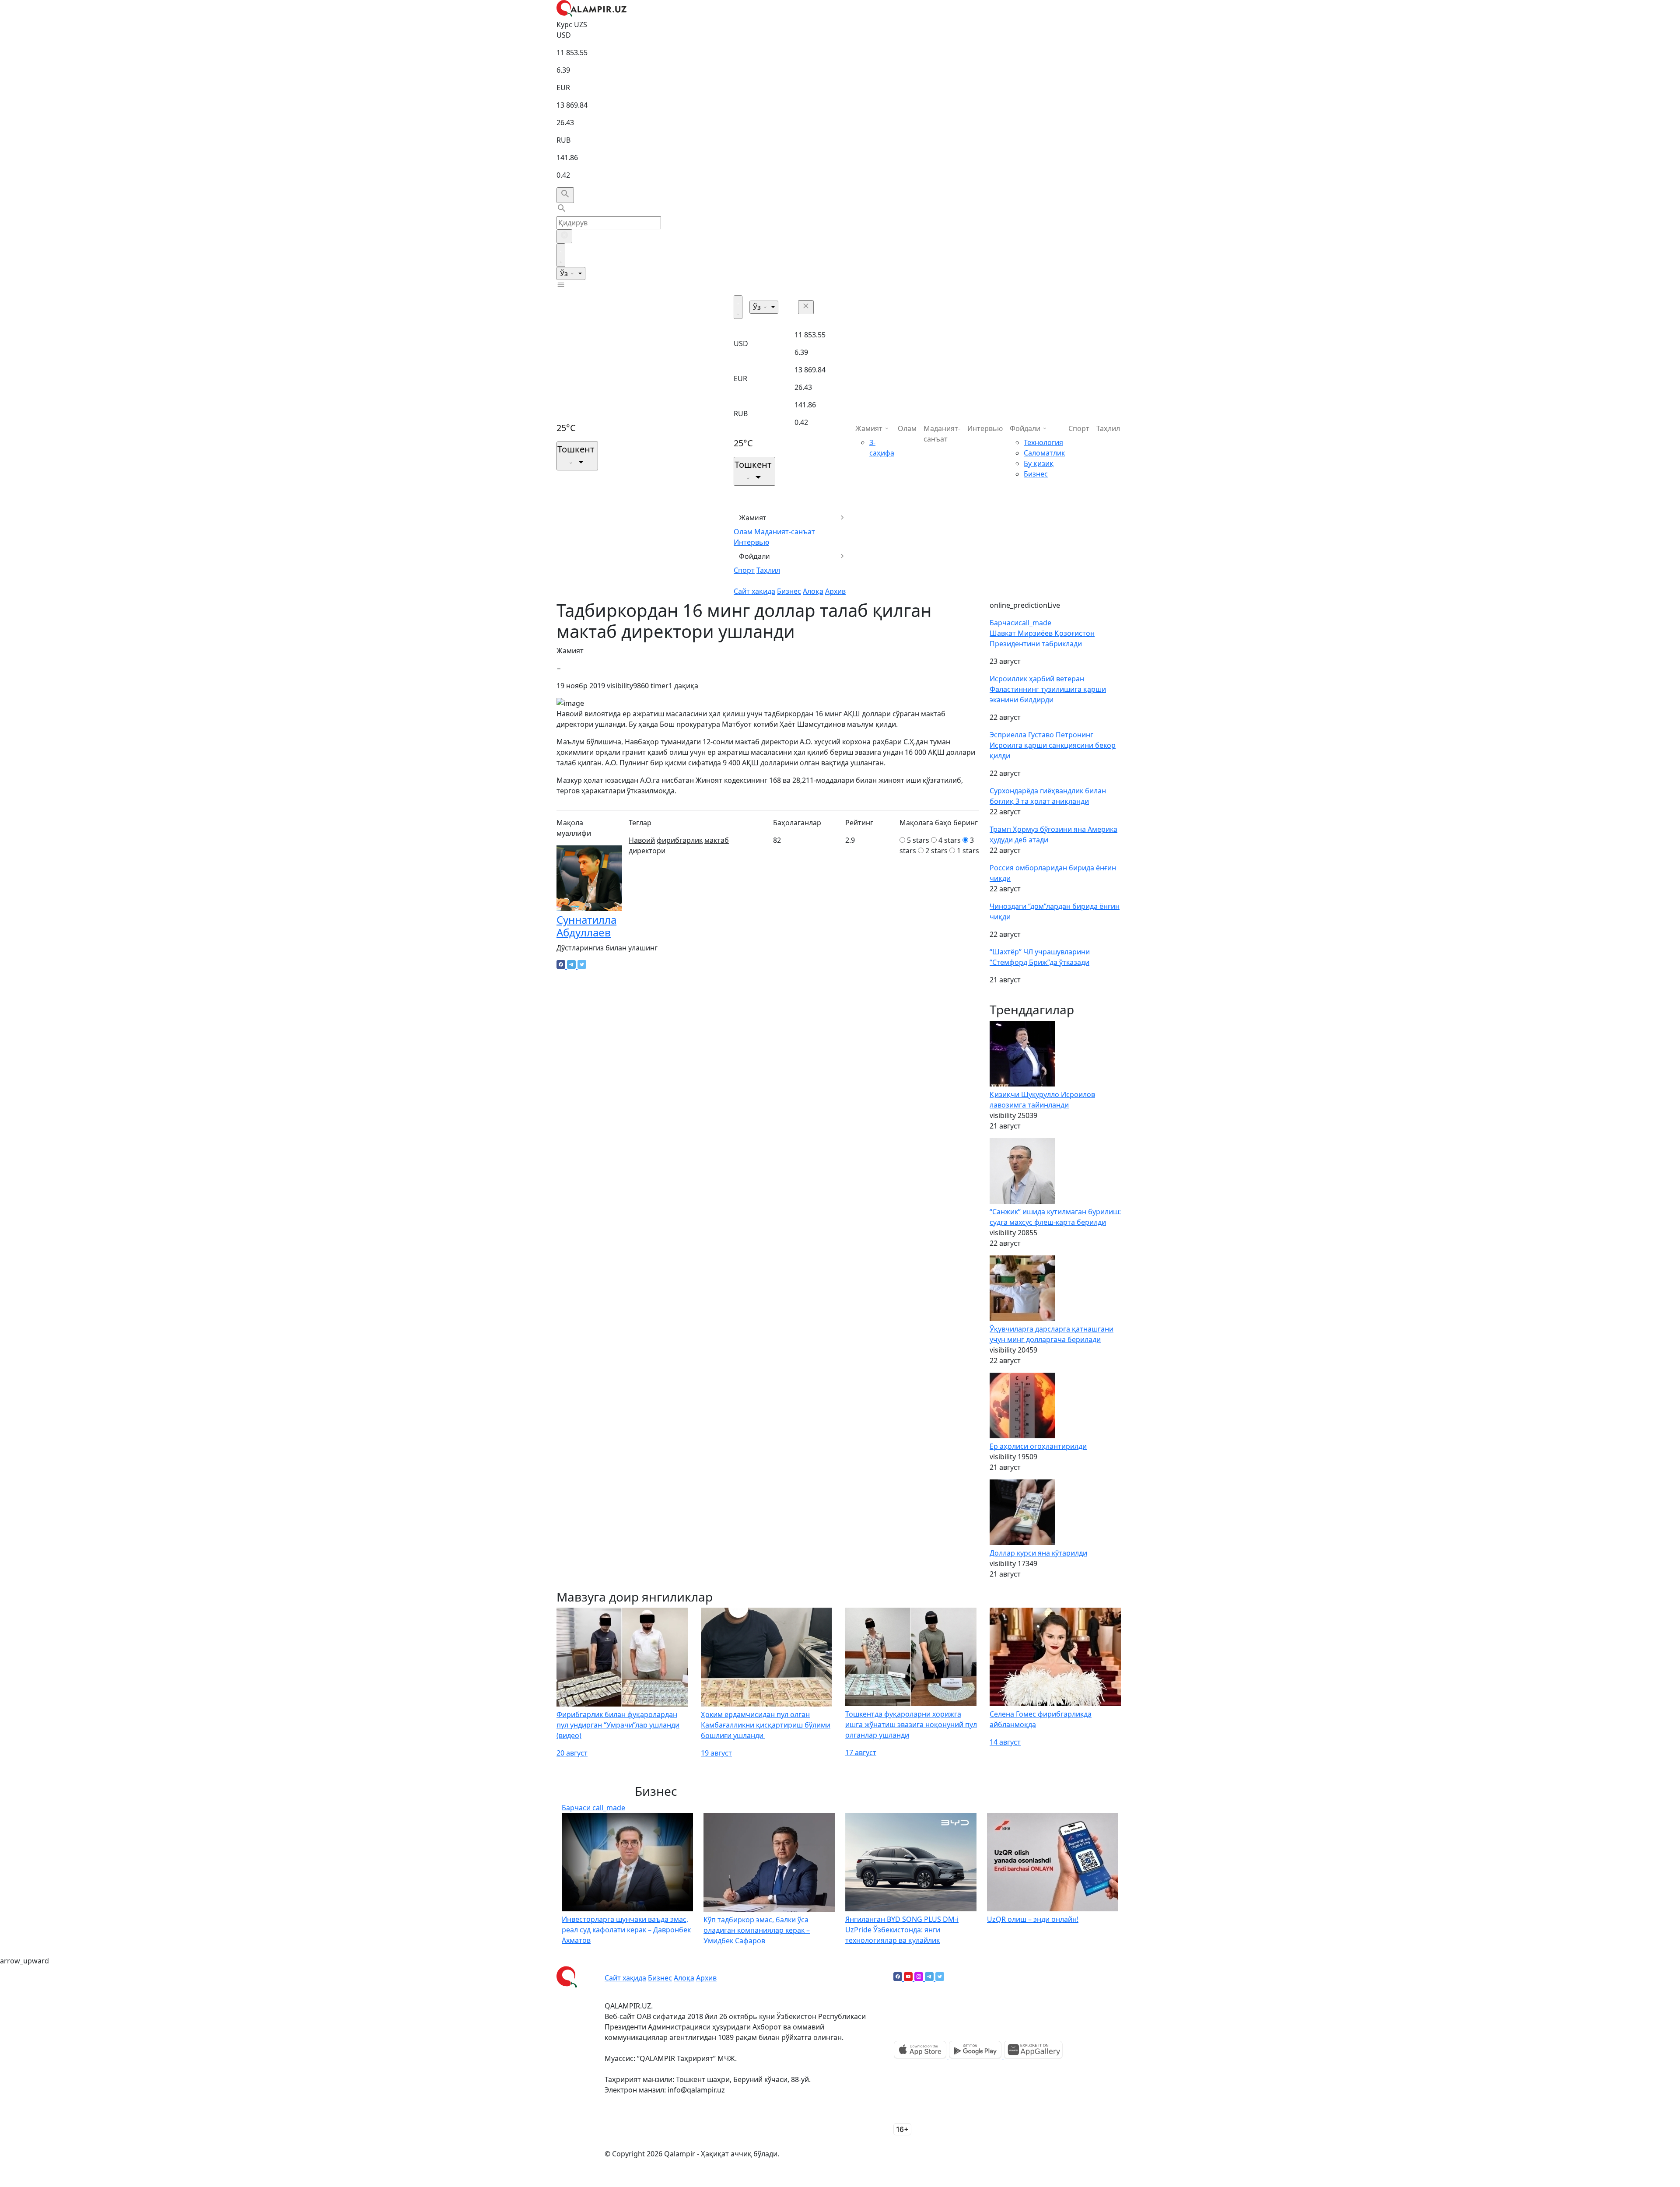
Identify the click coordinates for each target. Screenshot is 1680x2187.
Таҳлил (768, 570)
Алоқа (813, 591)
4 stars (950, 840)
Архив (835, 591)
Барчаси (1020, 623)
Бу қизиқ (1039, 463)
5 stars (918, 840)
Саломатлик (1044, 453)
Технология (1043, 442)
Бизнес (789, 591)
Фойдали (754, 556)
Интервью (751, 542)
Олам (743, 532)
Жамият (753, 518)
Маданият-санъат (785, 532)
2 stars (936, 851)
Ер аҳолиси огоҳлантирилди (1038, 1446)
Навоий (642, 840)
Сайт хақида (754, 591)
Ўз (565, 273)
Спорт (744, 570)
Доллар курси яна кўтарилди (1038, 1553)
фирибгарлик (680, 840)
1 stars (968, 851)
